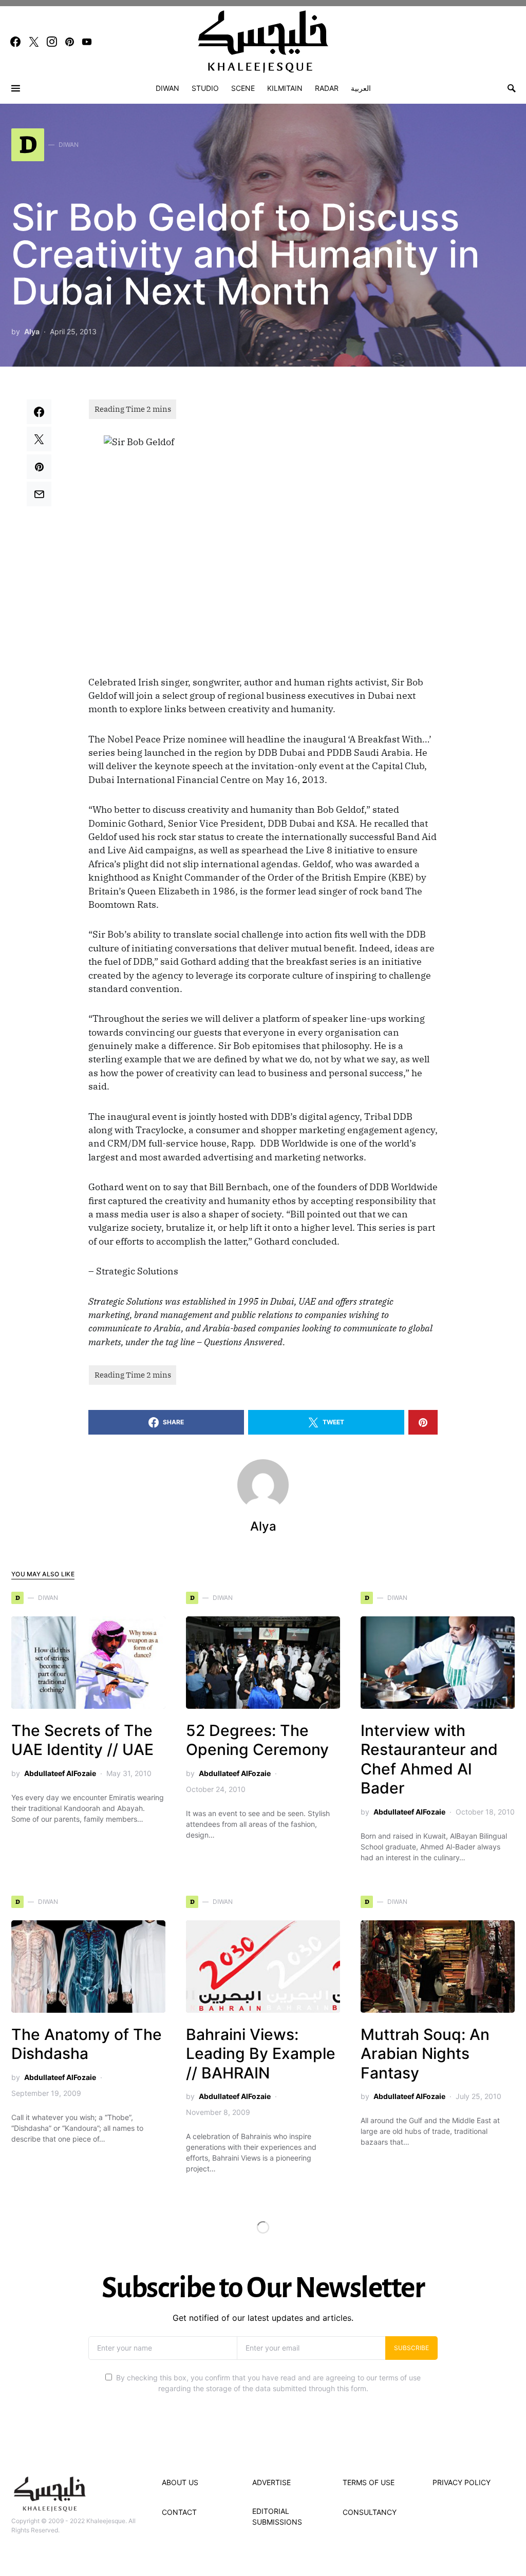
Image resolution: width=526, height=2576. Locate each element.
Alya (32, 331)
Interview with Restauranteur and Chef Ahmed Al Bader (429, 1759)
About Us (180, 2482)
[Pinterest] (70, 42)
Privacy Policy (462, 2482)
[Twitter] (34, 42)
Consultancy (370, 2512)
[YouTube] (87, 42)
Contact (179, 2512)
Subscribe (411, 2348)
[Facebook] (15, 42)
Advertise (271, 2482)
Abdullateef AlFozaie (60, 1773)
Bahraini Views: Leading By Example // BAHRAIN (261, 2054)
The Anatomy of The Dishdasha (87, 2044)
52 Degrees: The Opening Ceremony (257, 1740)
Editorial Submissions (277, 2516)
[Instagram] (52, 42)
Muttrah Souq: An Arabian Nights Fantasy (425, 2054)
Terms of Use (369, 2482)
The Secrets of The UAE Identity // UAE (82, 1740)
